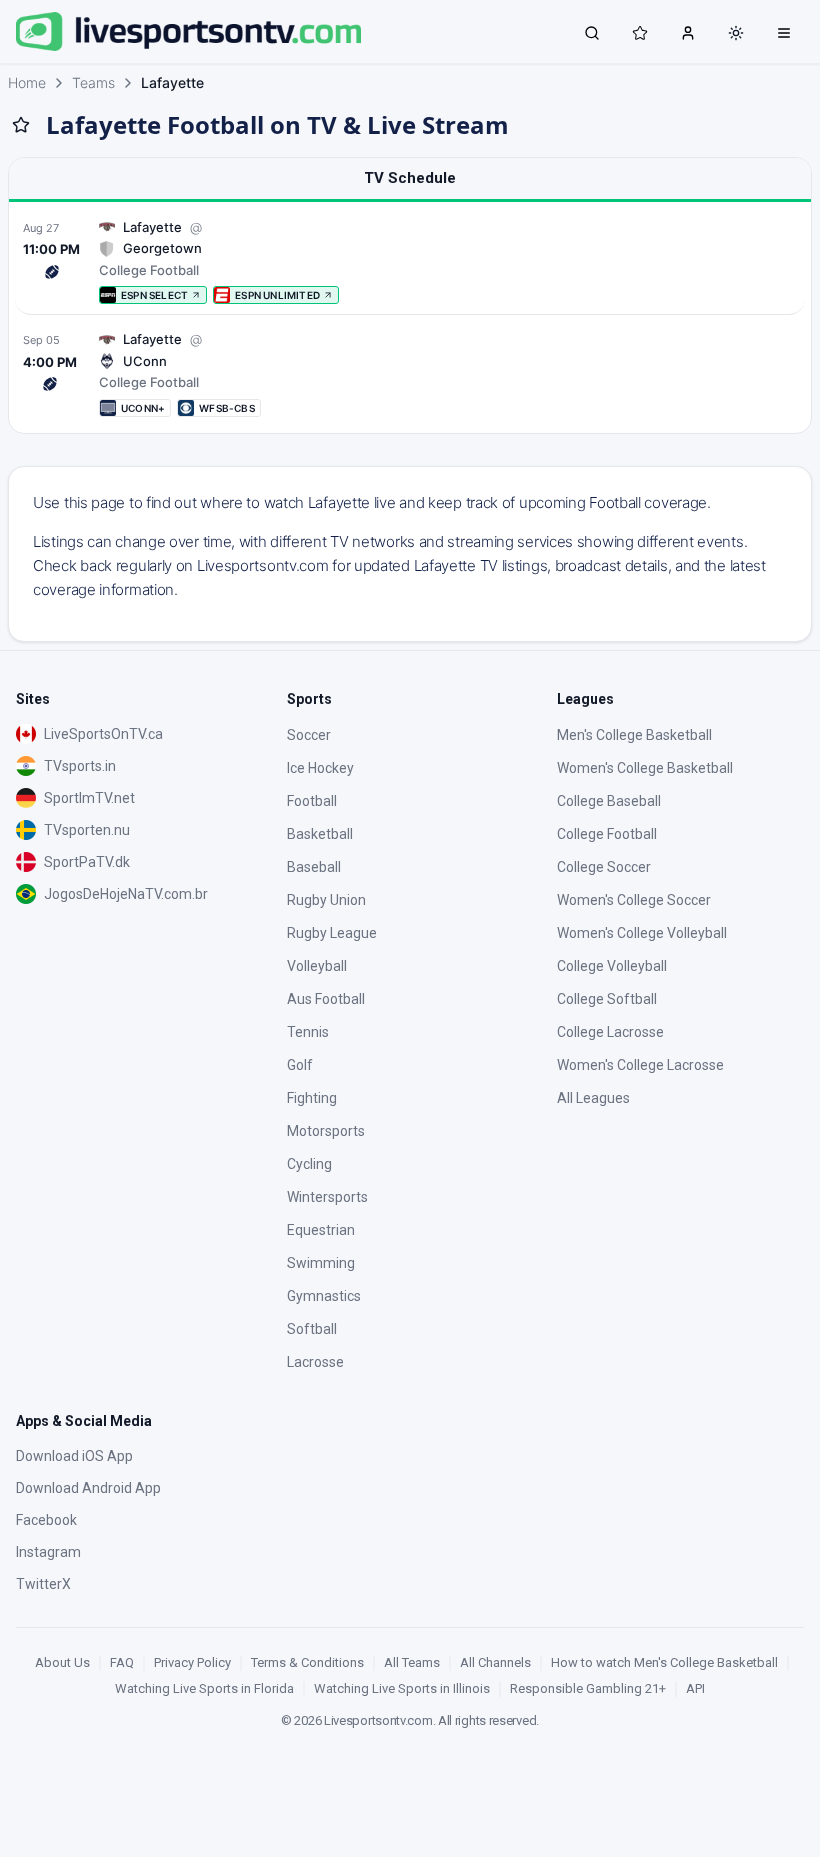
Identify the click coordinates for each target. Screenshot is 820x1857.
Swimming (321, 1263)
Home (27, 82)
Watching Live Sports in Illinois (402, 1688)
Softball (312, 1329)
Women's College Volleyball (642, 933)
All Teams (412, 1662)
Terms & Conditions (307, 1662)
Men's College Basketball (634, 735)
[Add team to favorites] (21, 125)
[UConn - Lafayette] (410, 373)
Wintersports (327, 1197)
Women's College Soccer (634, 900)
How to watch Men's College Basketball (664, 1662)
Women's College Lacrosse (640, 1065)
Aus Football (326, 999)
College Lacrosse (610, 1032)
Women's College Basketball (645, 768)
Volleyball (317, 966)
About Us (62, 1662)
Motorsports (326, 1131)
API (695, 1688)
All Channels (495, 1662)
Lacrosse (315, 1362)
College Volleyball (612, 966)
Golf (300, 1065)
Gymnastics (324, 1296)
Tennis (308, 1032)
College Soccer (604, 867)
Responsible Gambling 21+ (588, 1688)
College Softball (607, 999)
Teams (93, 82)
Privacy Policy (192, 1662)
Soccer (309, 735)
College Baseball (609, 801)
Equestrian (321, 1230)
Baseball (314, 867)
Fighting (312, 1098)
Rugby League (332, 933)
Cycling (309, 1164)
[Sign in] (688, 32)
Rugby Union (326, 900)
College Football (607, 834)
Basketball (320, 834)
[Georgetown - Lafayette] (410, 261)
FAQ (122, 1662)
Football (312, 801)
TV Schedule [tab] (410, 178)
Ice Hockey (320, 768)
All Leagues (593, 1098)
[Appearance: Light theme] (736, 33)
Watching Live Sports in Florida (204, 1688)
